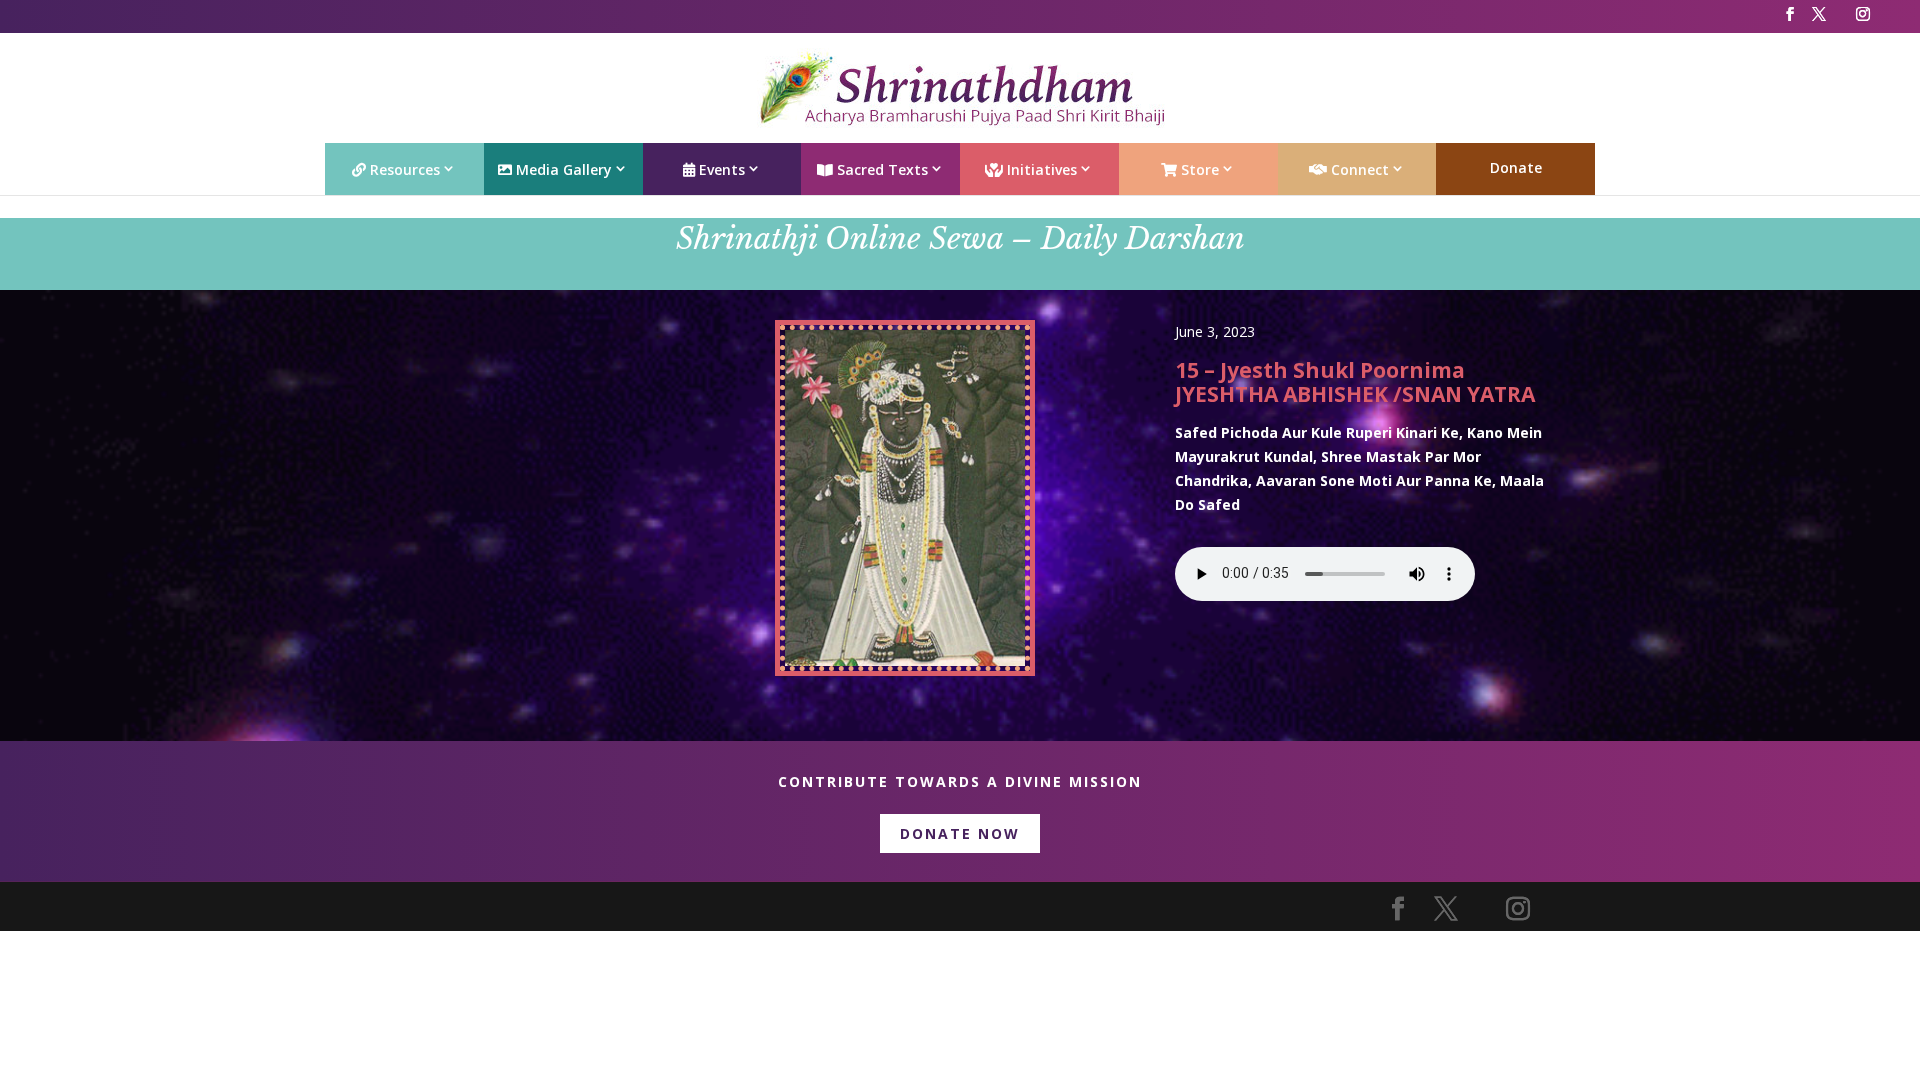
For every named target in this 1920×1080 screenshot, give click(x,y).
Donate (1516, 167)
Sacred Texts (880, 169)
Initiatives (1040, 169)
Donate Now (960, 833)
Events (720, 169)
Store (1198, 169)
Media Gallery (562, 169)
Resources (403, 169)
